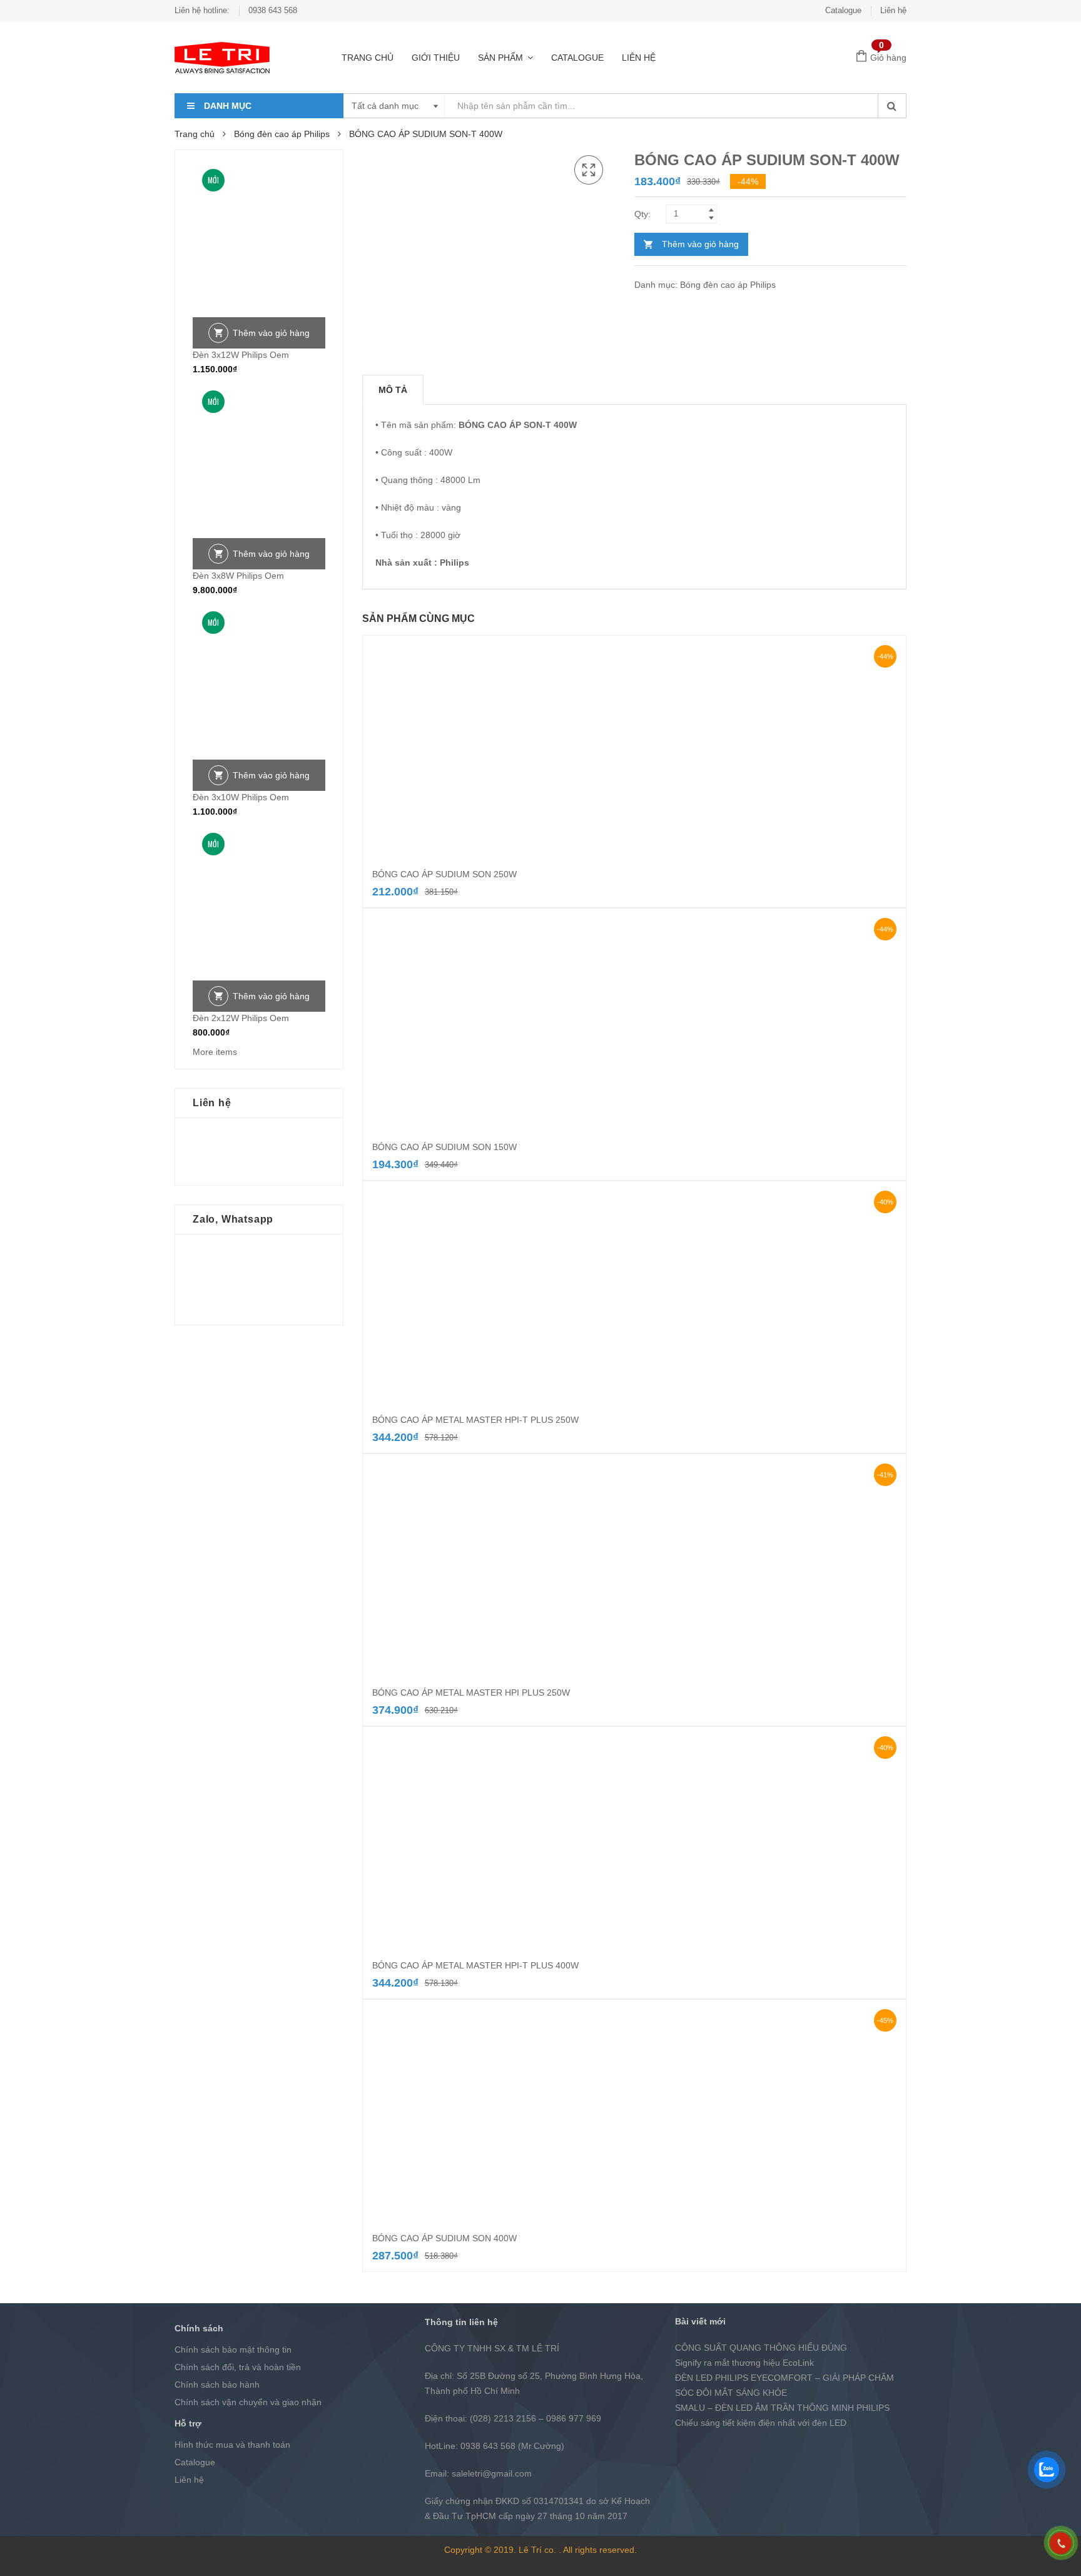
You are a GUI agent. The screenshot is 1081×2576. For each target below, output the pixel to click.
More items (215, 1052)
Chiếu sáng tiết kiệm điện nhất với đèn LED (761, 2423)
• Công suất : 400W (414, 452)
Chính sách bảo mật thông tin (233, 2349)
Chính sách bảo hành (217, 2385)
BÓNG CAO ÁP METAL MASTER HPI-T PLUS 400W (475, 1965)
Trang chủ (368, 58)
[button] (589, 170)
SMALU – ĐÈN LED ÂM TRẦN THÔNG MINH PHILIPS (782, 2408)
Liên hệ (893, 10)
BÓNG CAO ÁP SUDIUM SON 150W (444, 1147)
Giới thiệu (436, 58)
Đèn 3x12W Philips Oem (241, 355)
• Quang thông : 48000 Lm (428, 480)
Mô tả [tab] (393, 390)
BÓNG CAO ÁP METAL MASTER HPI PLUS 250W (471, 1693)
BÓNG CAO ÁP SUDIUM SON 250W (444, 874)
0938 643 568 (273, 10)
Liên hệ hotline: (202, 10)
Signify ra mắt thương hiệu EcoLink (744, 2363)
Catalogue (843, 10)
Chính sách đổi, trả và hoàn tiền (238, 2367)
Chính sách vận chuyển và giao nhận (248, 2402)
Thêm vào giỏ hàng (700, 244)
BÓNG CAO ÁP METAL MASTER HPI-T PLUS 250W (475, 1420)
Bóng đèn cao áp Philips (282, 134)
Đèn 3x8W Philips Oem (238, 576)
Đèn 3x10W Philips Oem (241, 797)
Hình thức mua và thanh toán (232, 2445)
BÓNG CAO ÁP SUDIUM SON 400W (444, 2238)
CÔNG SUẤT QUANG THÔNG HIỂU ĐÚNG (761, 2348)
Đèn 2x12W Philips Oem (241, 1018)
